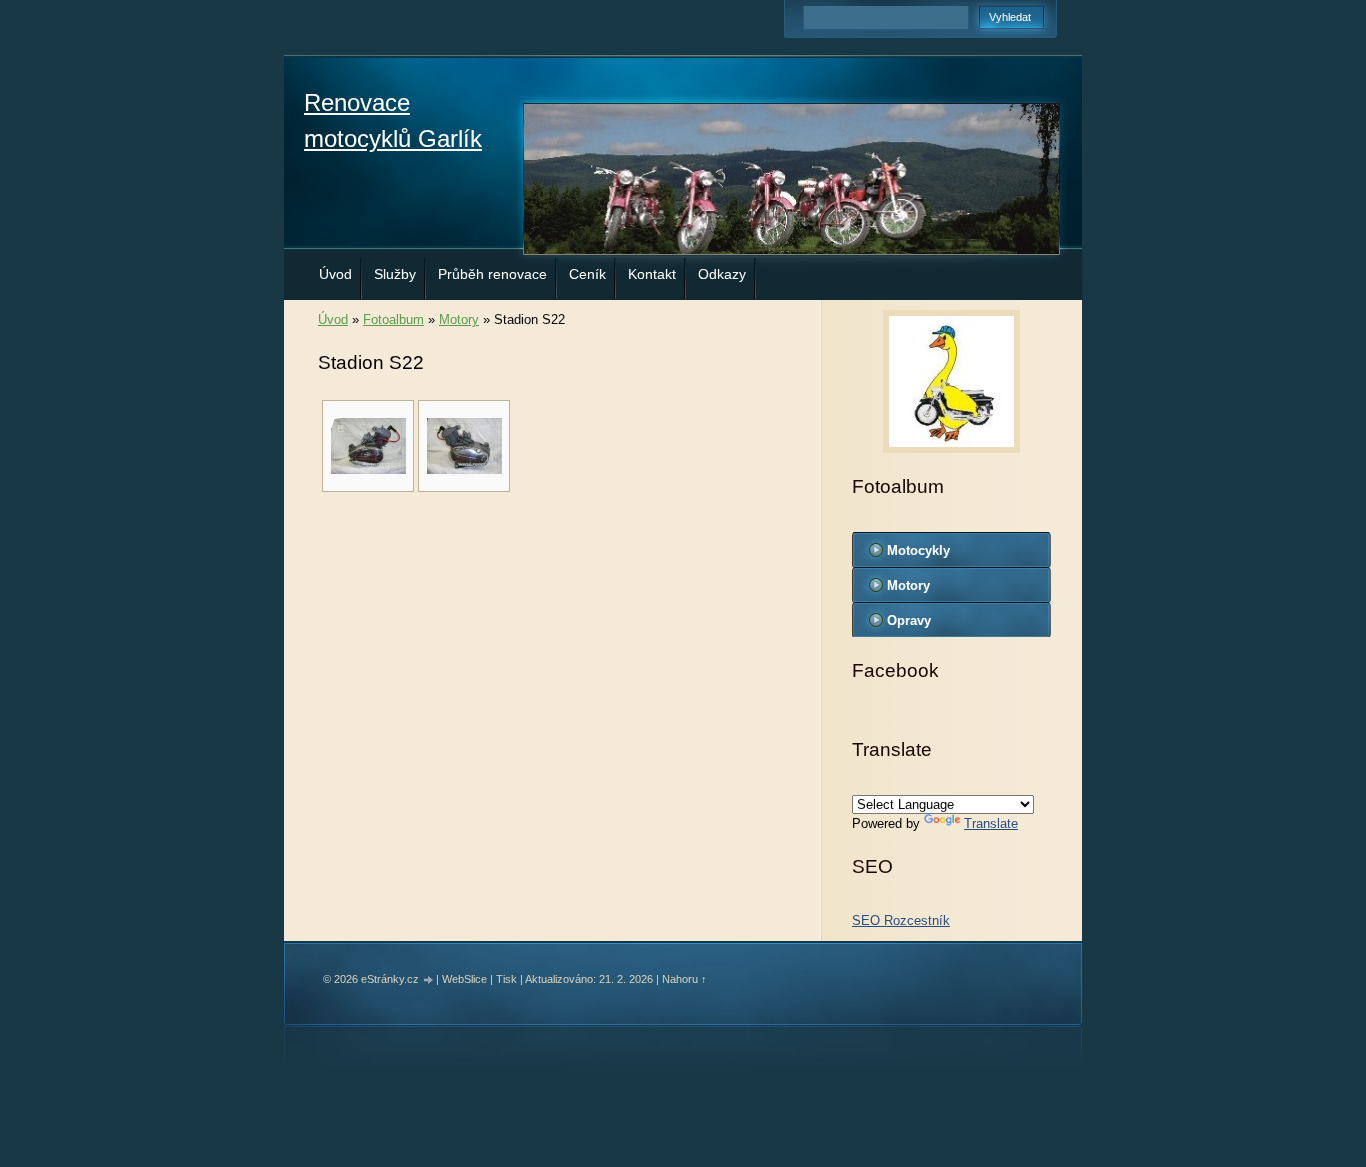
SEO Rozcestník (901, 920)
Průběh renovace (492, 274)
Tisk (506, 979)
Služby (395, 274)
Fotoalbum (393, 319)
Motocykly (918, 550)
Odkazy (722, 274)
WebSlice (464, 979)
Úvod (335, 274)
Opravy (909, 620)
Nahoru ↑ (684, 979)
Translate (991, 823)
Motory (459, 319)
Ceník (587, 274)
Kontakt (652, 274)
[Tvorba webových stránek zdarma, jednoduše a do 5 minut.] (429, 980)
